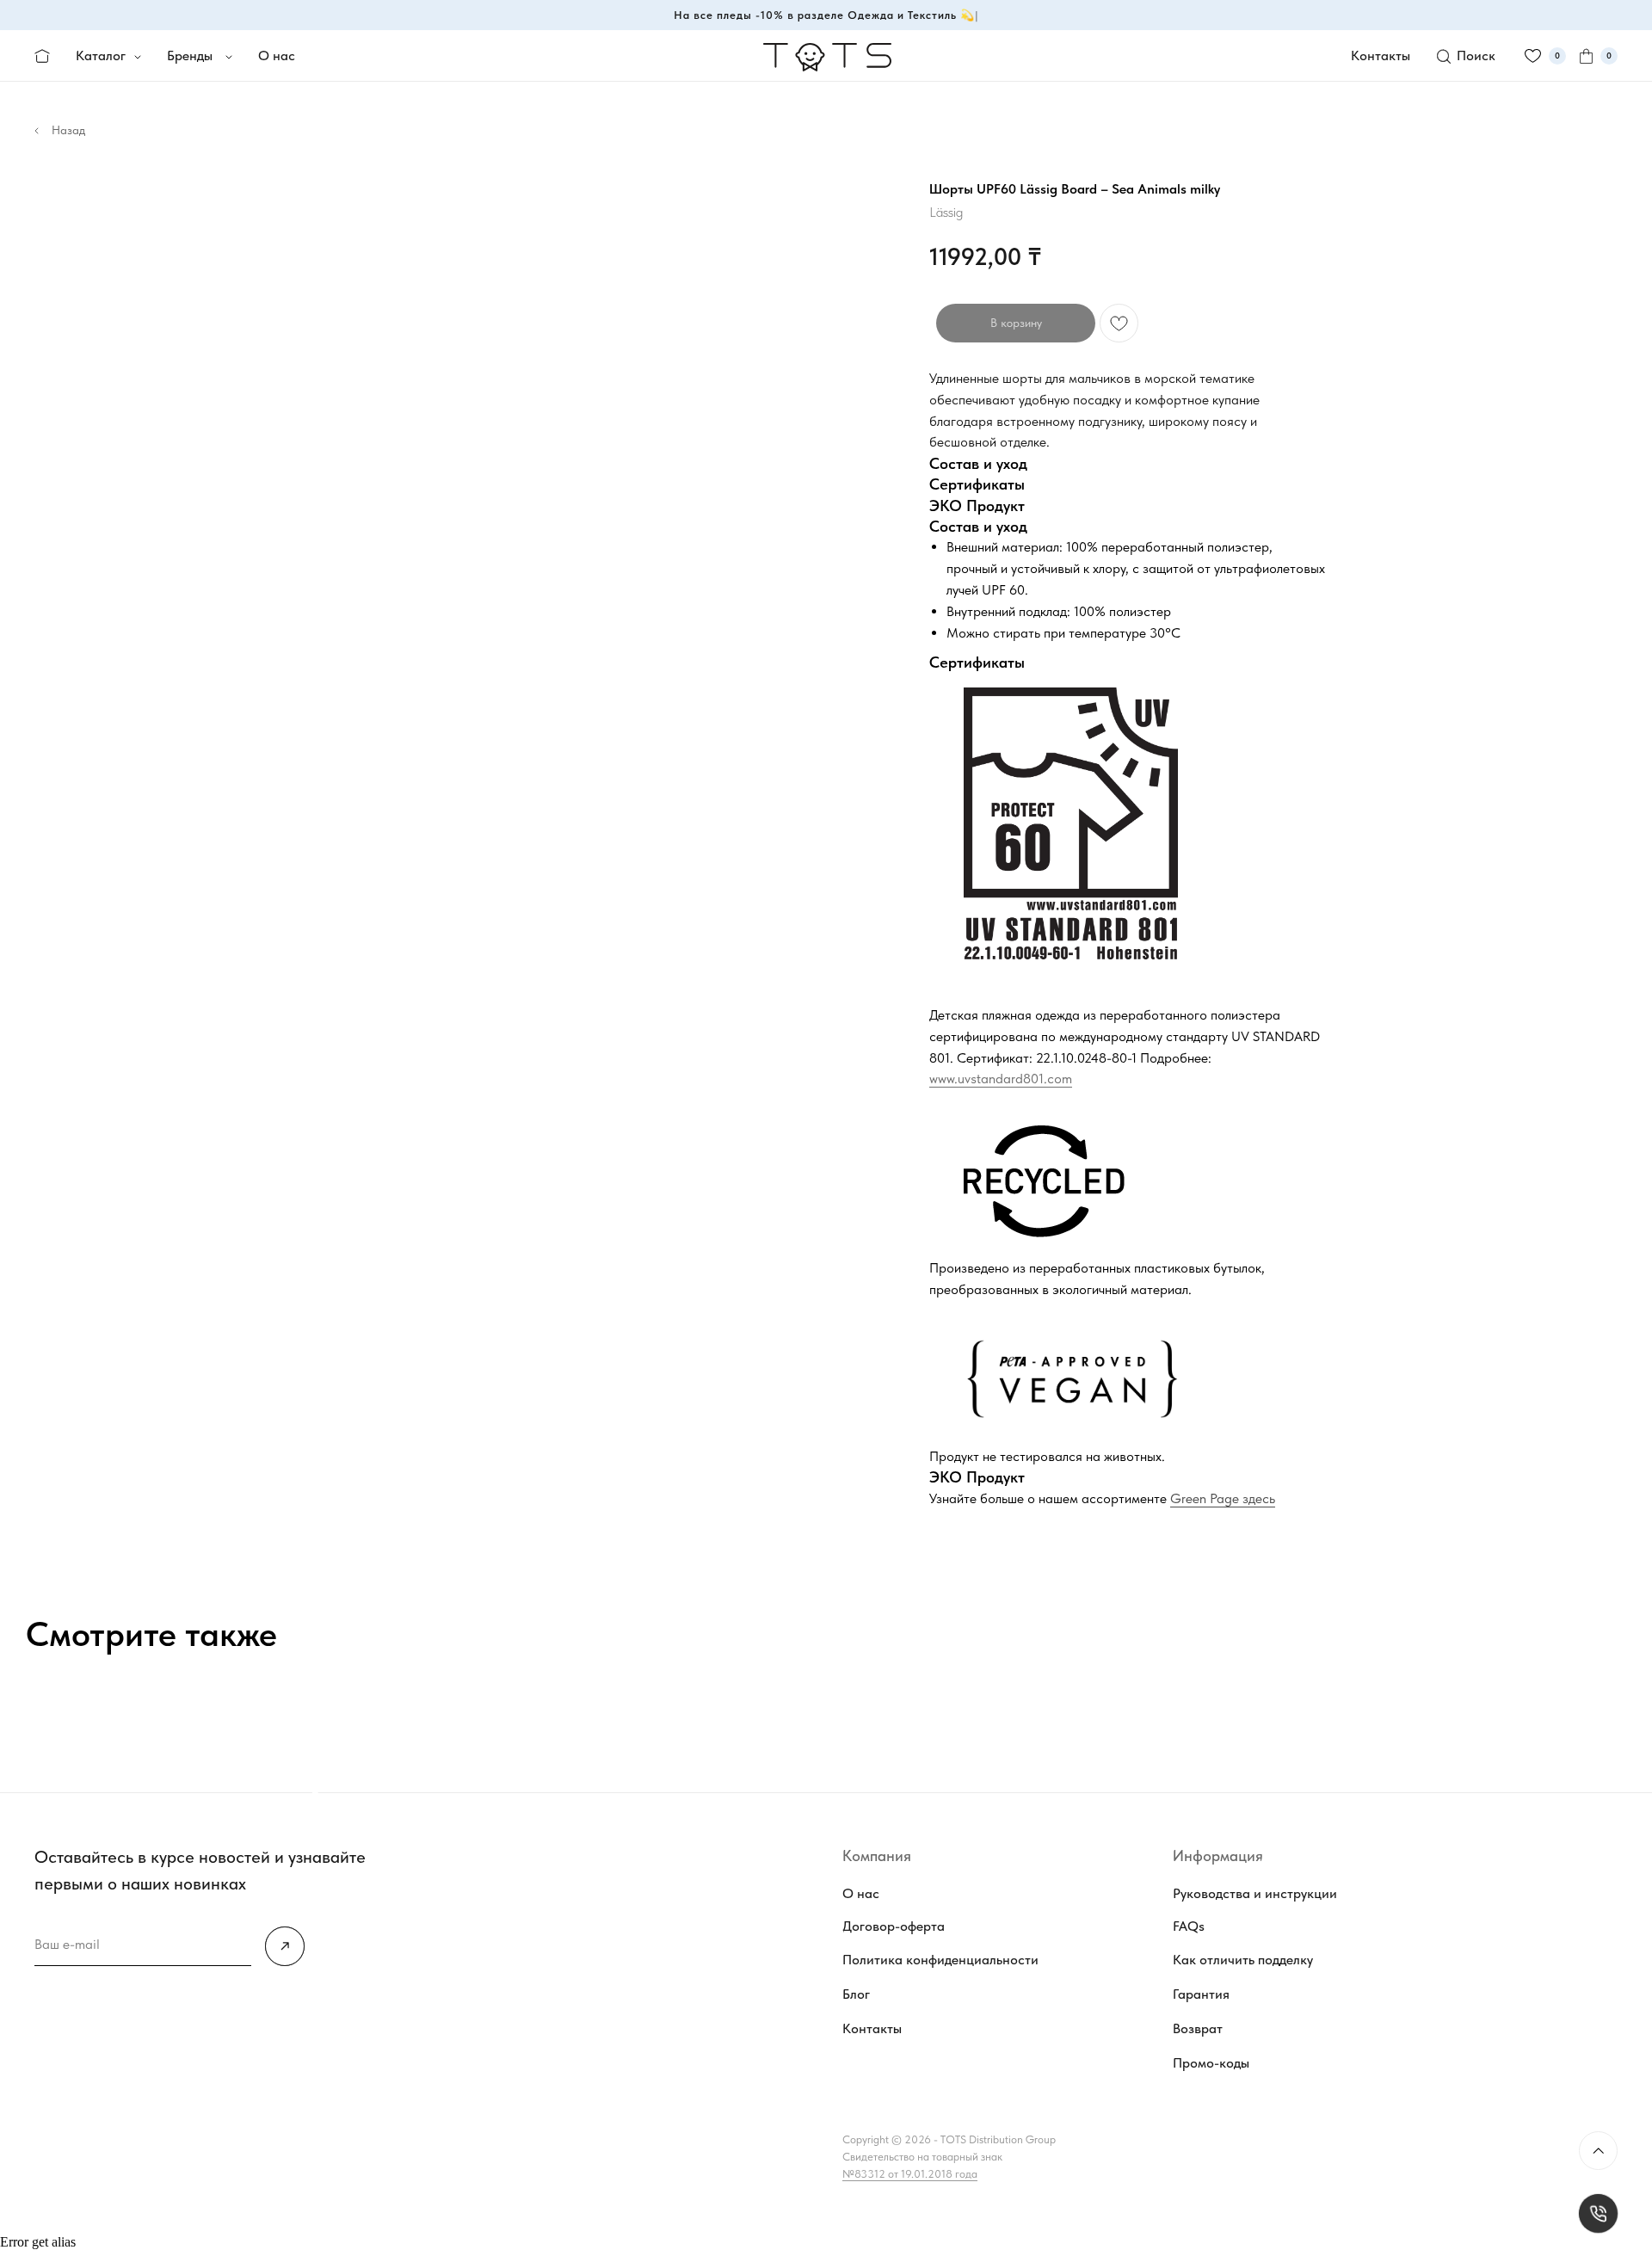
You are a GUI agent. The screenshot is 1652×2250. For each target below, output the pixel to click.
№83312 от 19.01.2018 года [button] (910, 2174)
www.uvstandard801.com (1001, 1079)
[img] (285, 1946)
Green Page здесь (1223, 1498)
